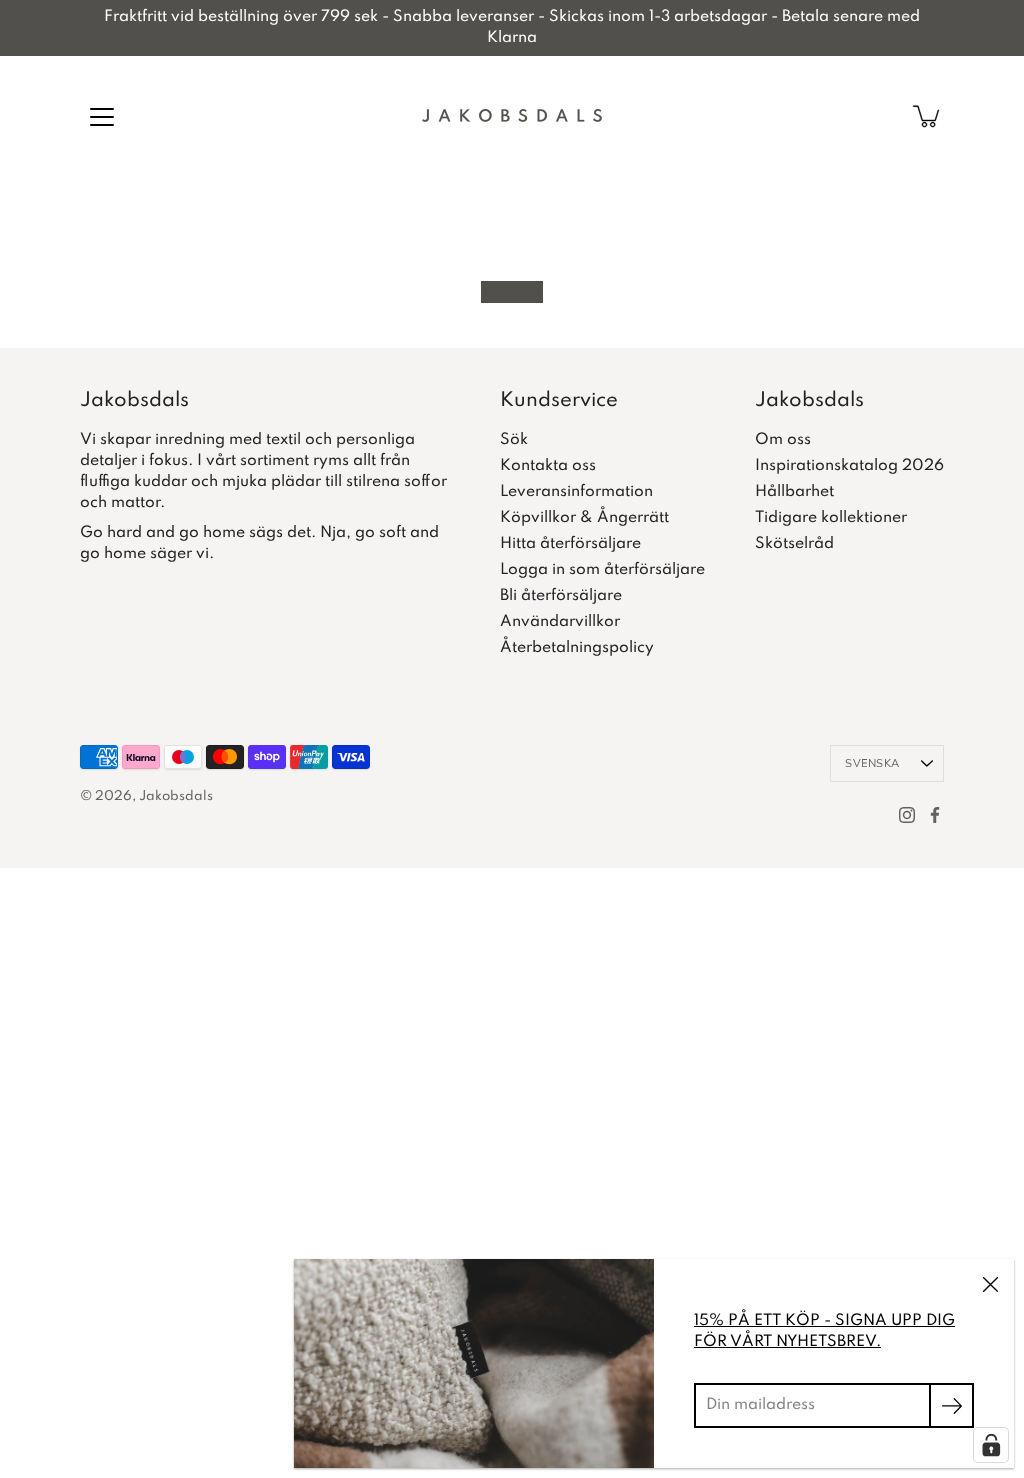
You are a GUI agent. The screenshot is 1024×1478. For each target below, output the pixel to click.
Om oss (783, 440)
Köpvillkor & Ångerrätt (584, 518)
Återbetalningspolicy (577, 648)
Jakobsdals (176, 796)
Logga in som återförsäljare (602, 570)
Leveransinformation (576, 492)
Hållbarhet (794, 492)
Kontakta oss (548, 466)
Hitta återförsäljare (570, 544)
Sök (514, 440)
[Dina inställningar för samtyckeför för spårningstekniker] (991, 1445)
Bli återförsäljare (561, 596)
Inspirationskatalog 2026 (849, 466)
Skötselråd (794, 544)
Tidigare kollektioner (831, 518)
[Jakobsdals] (512, 116)
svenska (872, 763)
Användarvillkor (560, 622)
